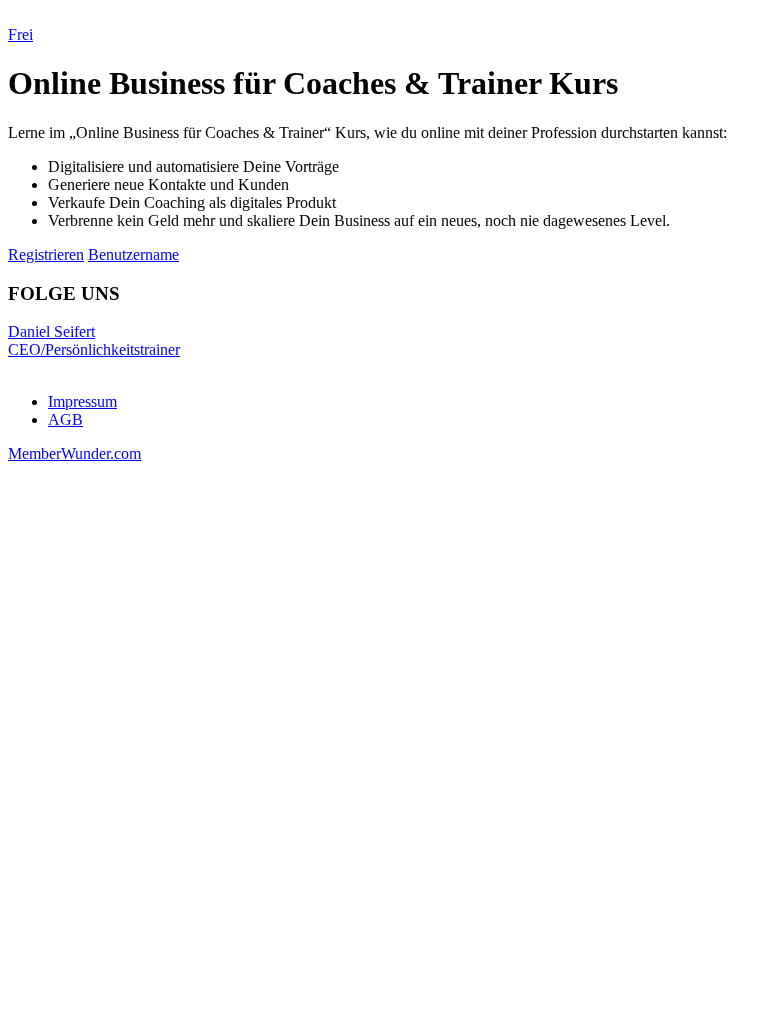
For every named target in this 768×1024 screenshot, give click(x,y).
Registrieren (46, 254)
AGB (65, 419)
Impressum (82, 401)
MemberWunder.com (74, 453)
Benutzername (133, 254)
